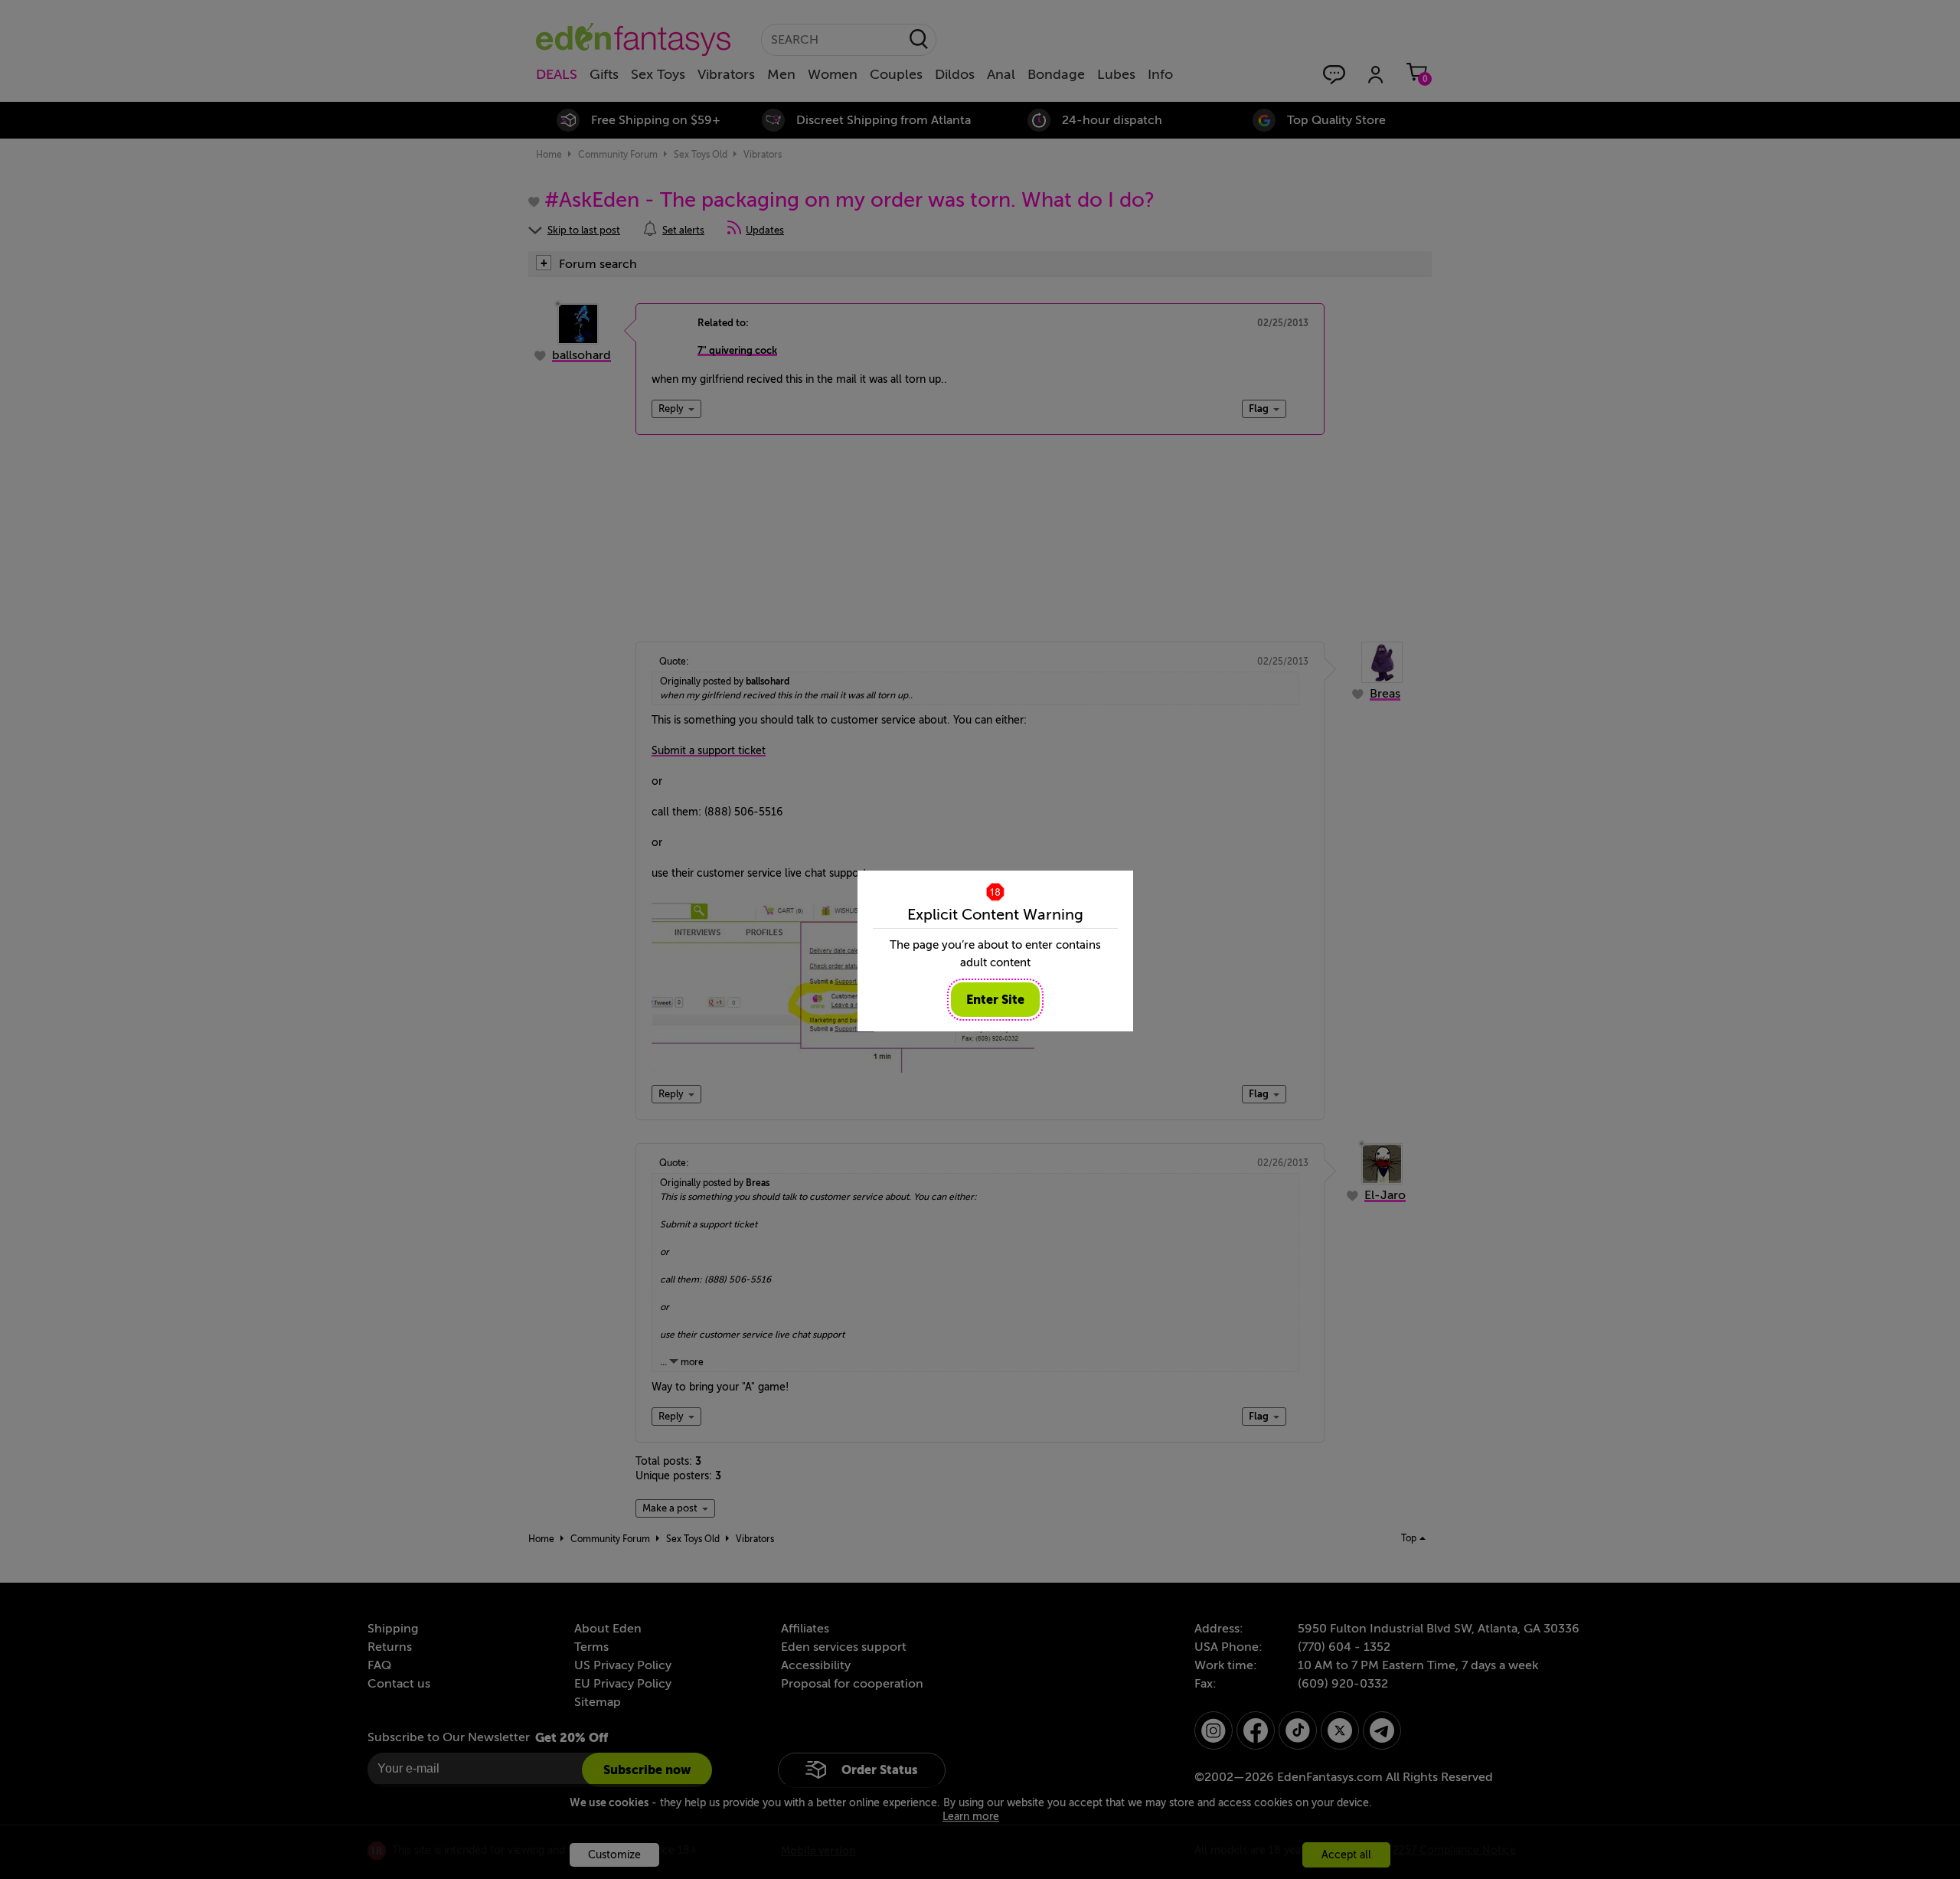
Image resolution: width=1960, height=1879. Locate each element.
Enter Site (995, 1000)
